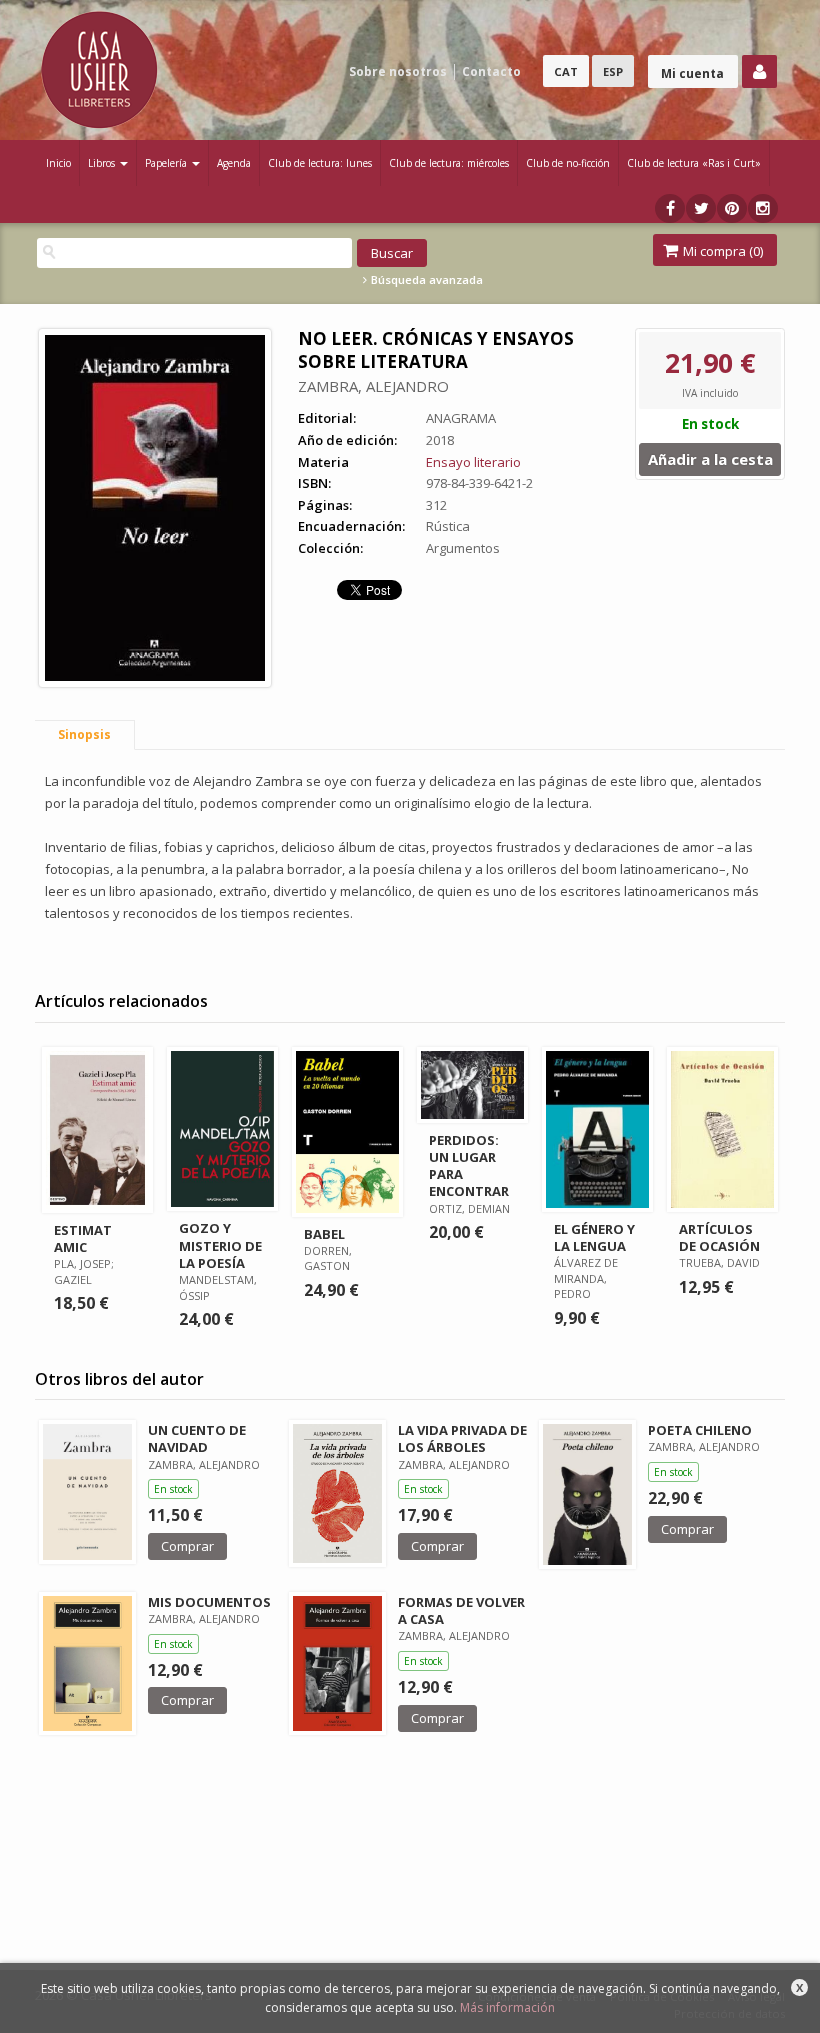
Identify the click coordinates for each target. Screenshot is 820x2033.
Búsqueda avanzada (425, 280)
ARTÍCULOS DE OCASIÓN (719, 1237)
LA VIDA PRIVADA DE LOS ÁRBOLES (462, 1438)
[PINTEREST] (732, 208)
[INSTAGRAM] (763, 208)
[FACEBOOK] (670, 208)
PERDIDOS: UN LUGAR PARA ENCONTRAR (469, 1165)
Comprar (187, 1546)
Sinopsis (84, 734)
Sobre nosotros (398, 71)
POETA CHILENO (700, 1430)
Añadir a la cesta (710, 459)
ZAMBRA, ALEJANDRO (373, 386)
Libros (103, 163)
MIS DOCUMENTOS (209, 1602)
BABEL (324, 1234)
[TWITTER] (701, 208)
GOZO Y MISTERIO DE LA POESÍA (220, 1245)
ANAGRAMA (461, 418)
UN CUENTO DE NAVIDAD (197, 1438)
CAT (566, 71)
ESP (613, 71)
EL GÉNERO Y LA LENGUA (594, 1237)
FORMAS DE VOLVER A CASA (461, 1610)
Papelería (167, 163)
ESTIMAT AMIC (83, 1238)
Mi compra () (721, 251)
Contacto (491, 71)
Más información (507, 2007)
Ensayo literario (473, 462)
